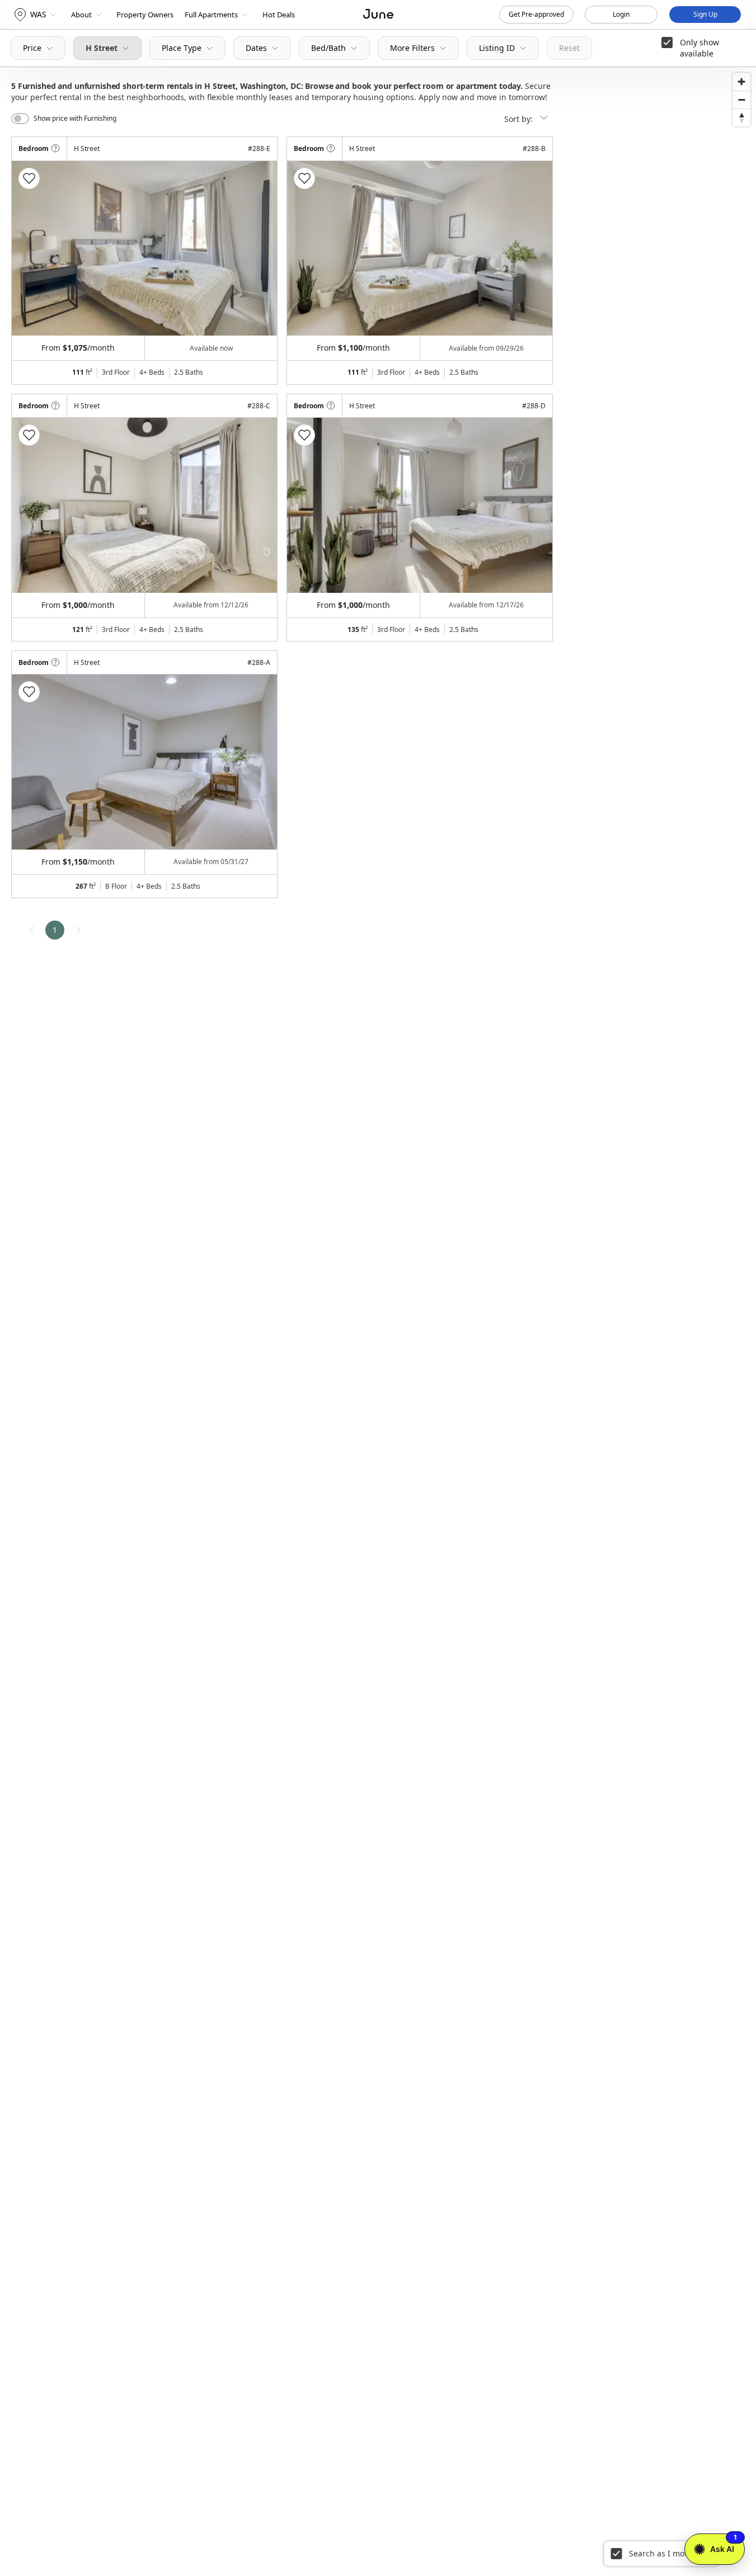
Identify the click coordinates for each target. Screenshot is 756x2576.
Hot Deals (279, 15)
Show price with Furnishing (75, 119)
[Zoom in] (741, 82)
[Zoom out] (741, 100)
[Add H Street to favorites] (29, 178)
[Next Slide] (253, 248)
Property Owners (145, 15)
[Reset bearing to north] (741, 117)
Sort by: (520, 119)
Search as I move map (670, 2553)
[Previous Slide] (35, 248)
